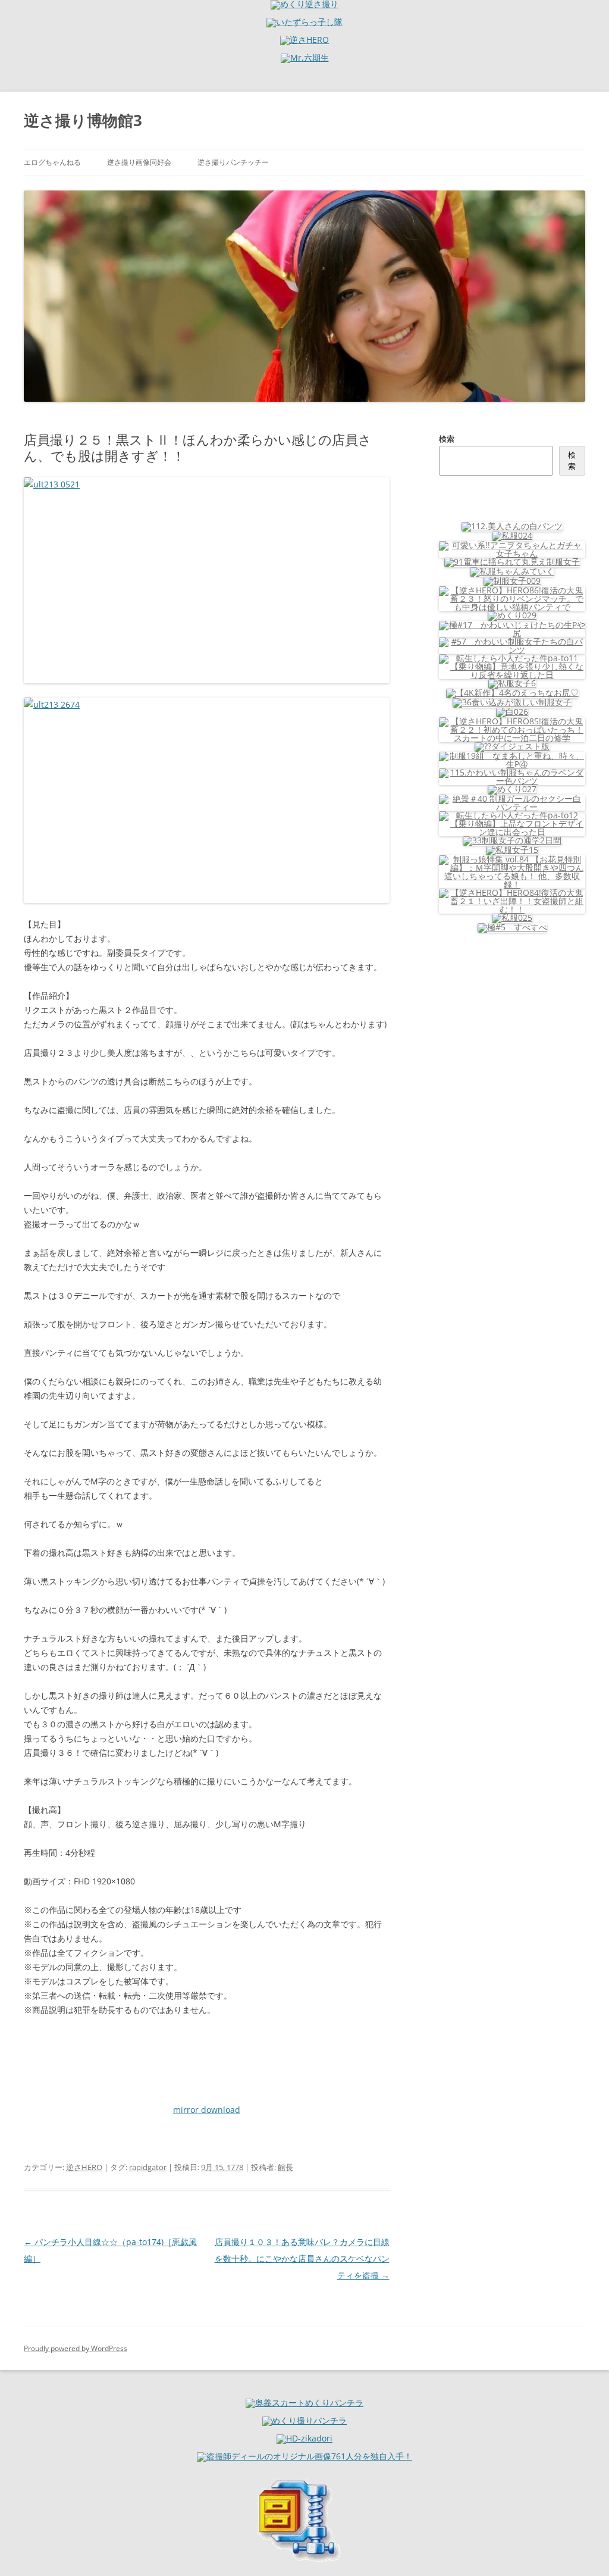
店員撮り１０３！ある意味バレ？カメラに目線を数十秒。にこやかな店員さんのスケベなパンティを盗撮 (302, 2258)
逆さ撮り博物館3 (83, 120)
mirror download (207, 2110)
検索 (447, 439)
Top (581, 2548)
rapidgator (148, 2167)
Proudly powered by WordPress (76, 2348)
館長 (285, 2167)
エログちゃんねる (52, 162)
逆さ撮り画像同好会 (139, 162)
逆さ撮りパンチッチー (233, 162)
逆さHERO (84, 2167)
